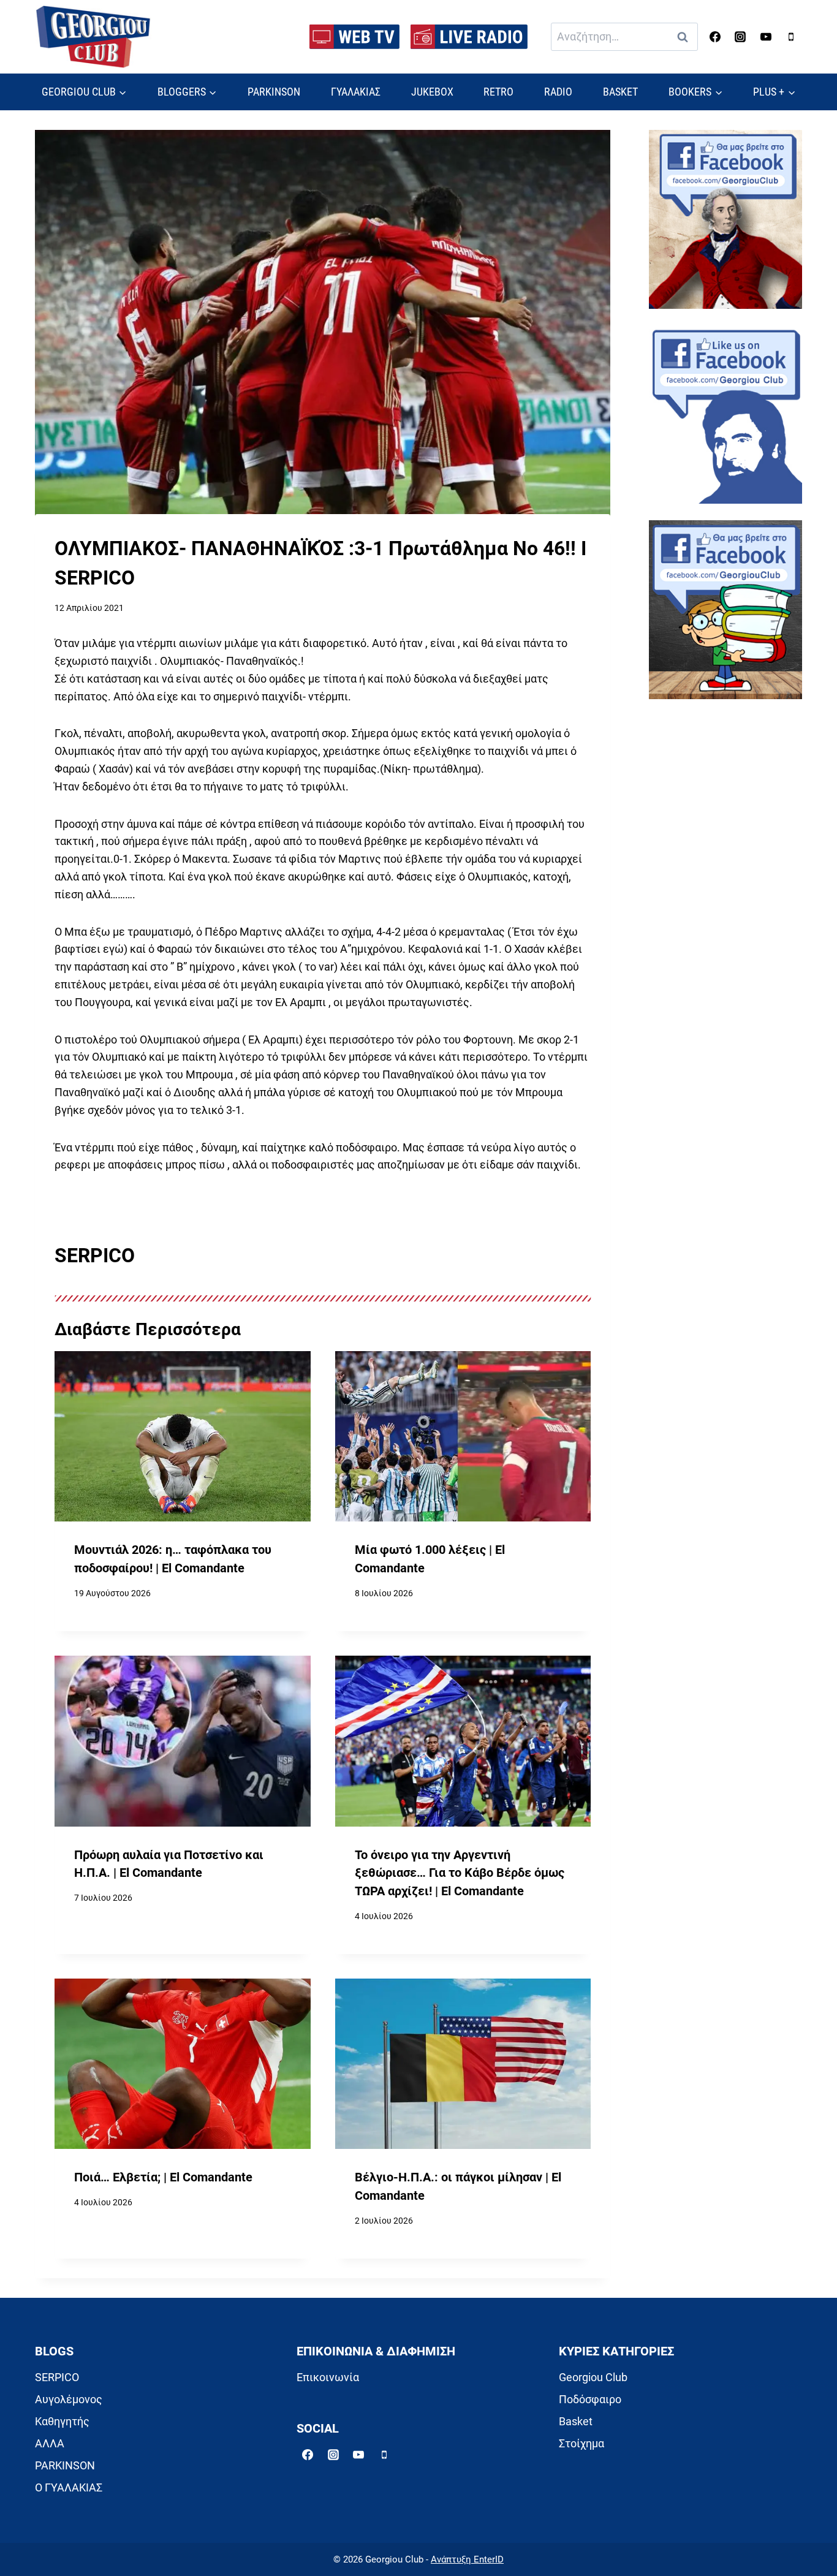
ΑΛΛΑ (50, 2443)
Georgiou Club (593, 2377)
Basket (576, 2421)
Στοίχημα (581, 2443)
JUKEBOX (432, 92)
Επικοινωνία (328, 2377)
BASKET (620, 92)
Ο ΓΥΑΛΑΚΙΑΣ (69, 2487)
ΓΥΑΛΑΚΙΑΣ (356, 92)
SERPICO (57, 2377)
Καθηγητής (62, 2421)
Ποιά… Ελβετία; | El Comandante (163, 2177)
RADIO (558, 92)
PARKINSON (274, 92)
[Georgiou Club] (93, 37)
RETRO (498, 92)
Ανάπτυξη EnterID (467, 2559)
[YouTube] (766, 37)
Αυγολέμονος (69, 2399)
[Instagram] (740, 37)
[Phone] (791, 37)
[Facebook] (715, 37)
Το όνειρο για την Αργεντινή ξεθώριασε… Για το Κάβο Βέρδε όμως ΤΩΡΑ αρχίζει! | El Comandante (460, 1873)
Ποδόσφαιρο (590, 2399)
